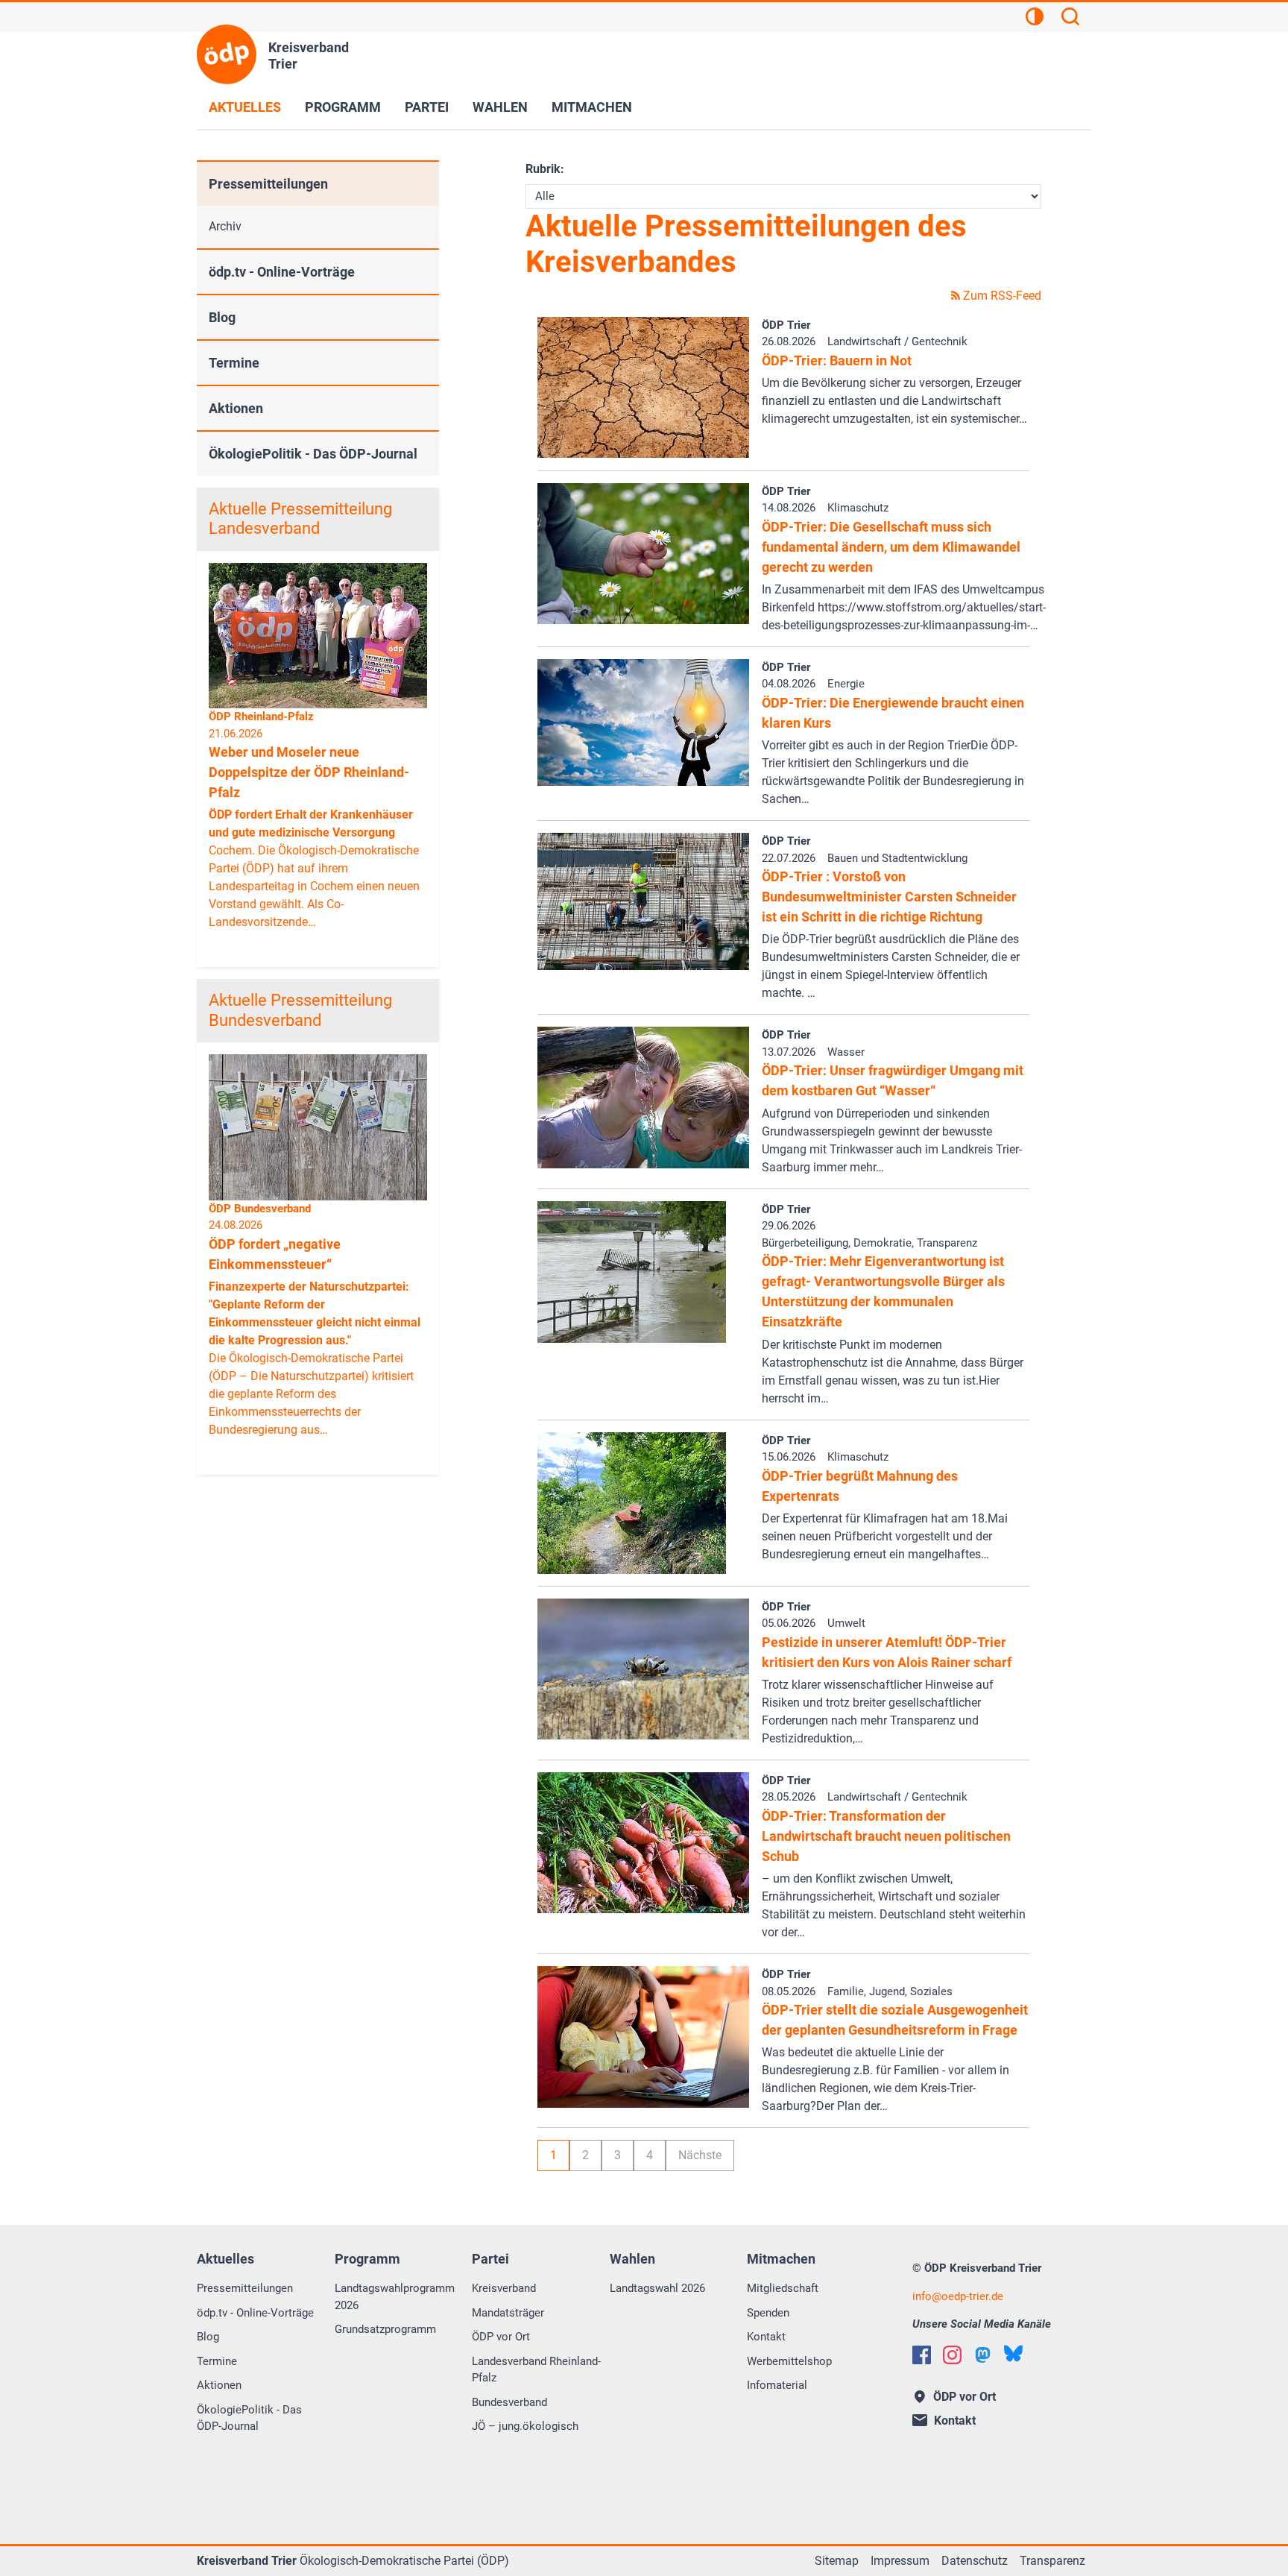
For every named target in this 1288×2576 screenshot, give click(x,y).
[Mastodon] (983, 2355)
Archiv (225, 226)
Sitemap (837, 2561)
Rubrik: (545, 169)
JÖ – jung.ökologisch (525, 2426)
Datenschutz (975, 2561)
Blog (222, 317)
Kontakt (766, 2337)
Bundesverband (509, 2402)
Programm (343, 107)
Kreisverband (504, 2288)
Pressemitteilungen (268, 184)
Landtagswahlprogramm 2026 (395, 2297)
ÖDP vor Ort (501, 2337)
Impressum (900, 2561)
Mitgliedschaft (783, 2288)
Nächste (700, 2155)
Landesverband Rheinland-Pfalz (536, 2370)
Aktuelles (245, 107)
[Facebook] (922, 2355)
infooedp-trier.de (958, 2296)
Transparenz (1052, 2561)
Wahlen (500, 107)
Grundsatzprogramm (385, 2329)
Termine (234, 363)
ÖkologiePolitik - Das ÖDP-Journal (313, 454)
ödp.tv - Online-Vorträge (282, 272)
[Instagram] (952, 2355)
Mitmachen (592, 107)
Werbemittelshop (789, 2361)
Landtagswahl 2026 (657, 2288)
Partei (427, 107)
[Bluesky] (1013, 2353)
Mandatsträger (508, 2313)
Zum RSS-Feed (1001, 296)
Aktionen (236, 408)
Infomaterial (777, 2385)
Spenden (768, 2313)
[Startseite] (227, 54)
